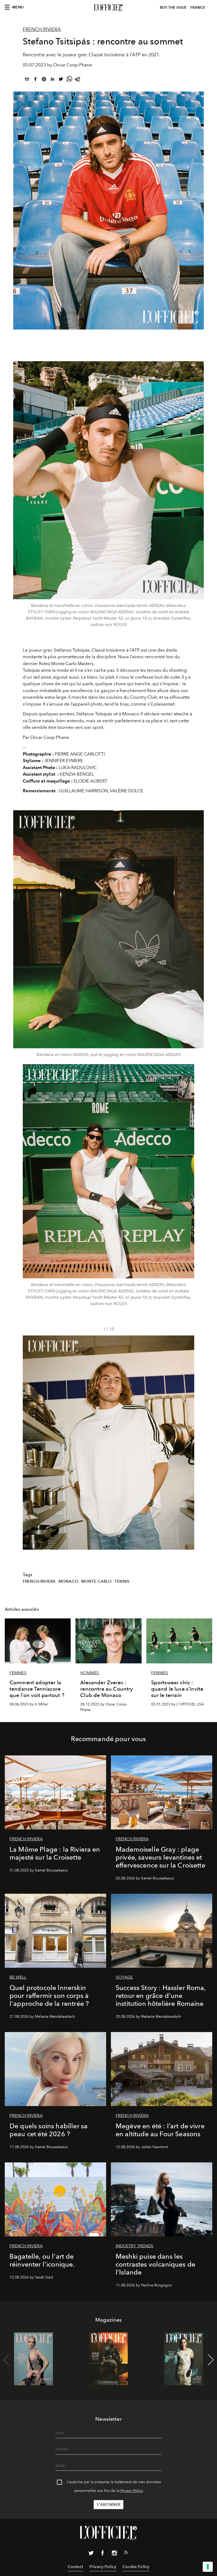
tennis (122, 1581)
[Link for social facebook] (103, 2554)
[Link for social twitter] (91, 2554)
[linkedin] (52, 80)
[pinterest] (44, 80)
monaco (68, 1581)
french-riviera (39, 1581)
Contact (75, 2567)
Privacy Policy (132, 2491)
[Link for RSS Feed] (126, 2554)
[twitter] (61, 80)
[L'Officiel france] (108, 8)
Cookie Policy (136, 2567)
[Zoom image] (108, 480)
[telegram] (78, 80)
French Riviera (42, 29)
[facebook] (35, 80)
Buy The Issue (173, 8)
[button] (188, 1443)
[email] (27, 80)
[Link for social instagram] (114, 2554)
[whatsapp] (69, 80)
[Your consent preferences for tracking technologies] (208, 2567)
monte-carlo (97, 1581)
